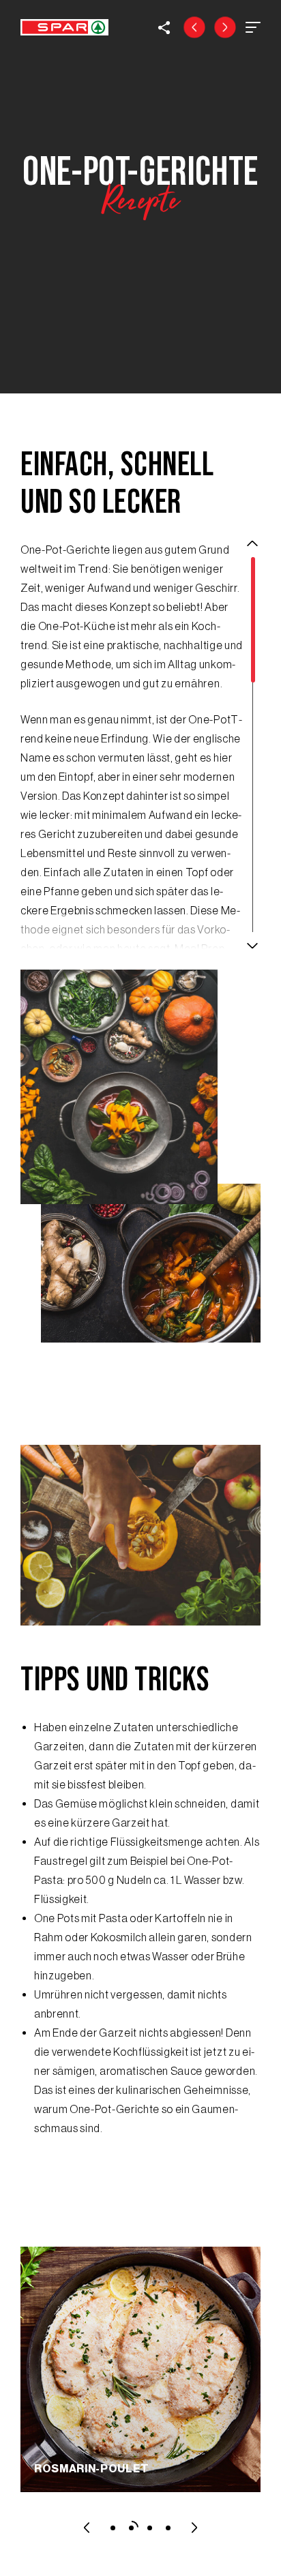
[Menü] (253, 27)
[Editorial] (194, 27)
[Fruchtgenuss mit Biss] (225, 27)
